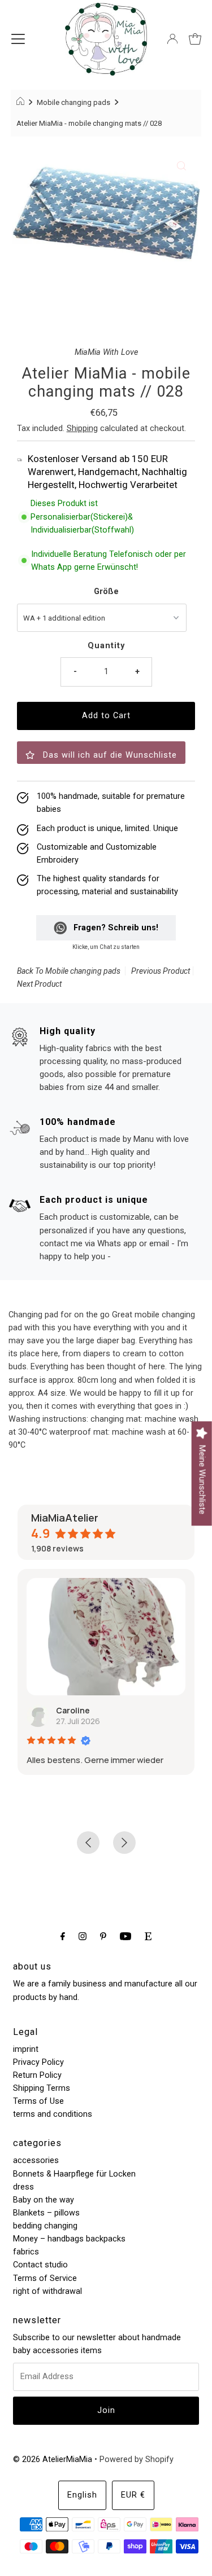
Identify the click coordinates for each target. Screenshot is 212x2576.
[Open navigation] (18, 39)
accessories (36, 2160)
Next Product (39, 984)
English (82, 2495)
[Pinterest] (103, 1936)
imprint (26, 2049)
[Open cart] (195, 39)
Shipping (82, 428)
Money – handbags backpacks (69, 2239)
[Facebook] (63, 1936)
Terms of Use (38, 2101)
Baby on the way (44, 2200)
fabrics (26, 2252)
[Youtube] (126, 1936)
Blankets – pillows (46, 2213)
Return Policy (37, 2075)
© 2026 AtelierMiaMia (53, 2459)
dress (23, 2187)
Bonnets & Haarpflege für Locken (74, 2174)
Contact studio (40, 2265)
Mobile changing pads (73, 102)
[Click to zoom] (181, 166)
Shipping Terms (42, 2088)
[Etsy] (148, 1936)
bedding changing (45, 2226)
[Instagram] (83, 1936)
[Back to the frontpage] (22, 103)
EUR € (133, 2495)
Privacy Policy (38, 2062)
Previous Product (161, 971)
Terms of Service (45, 2278)
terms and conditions (53, 2114)
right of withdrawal (47, 2291)
